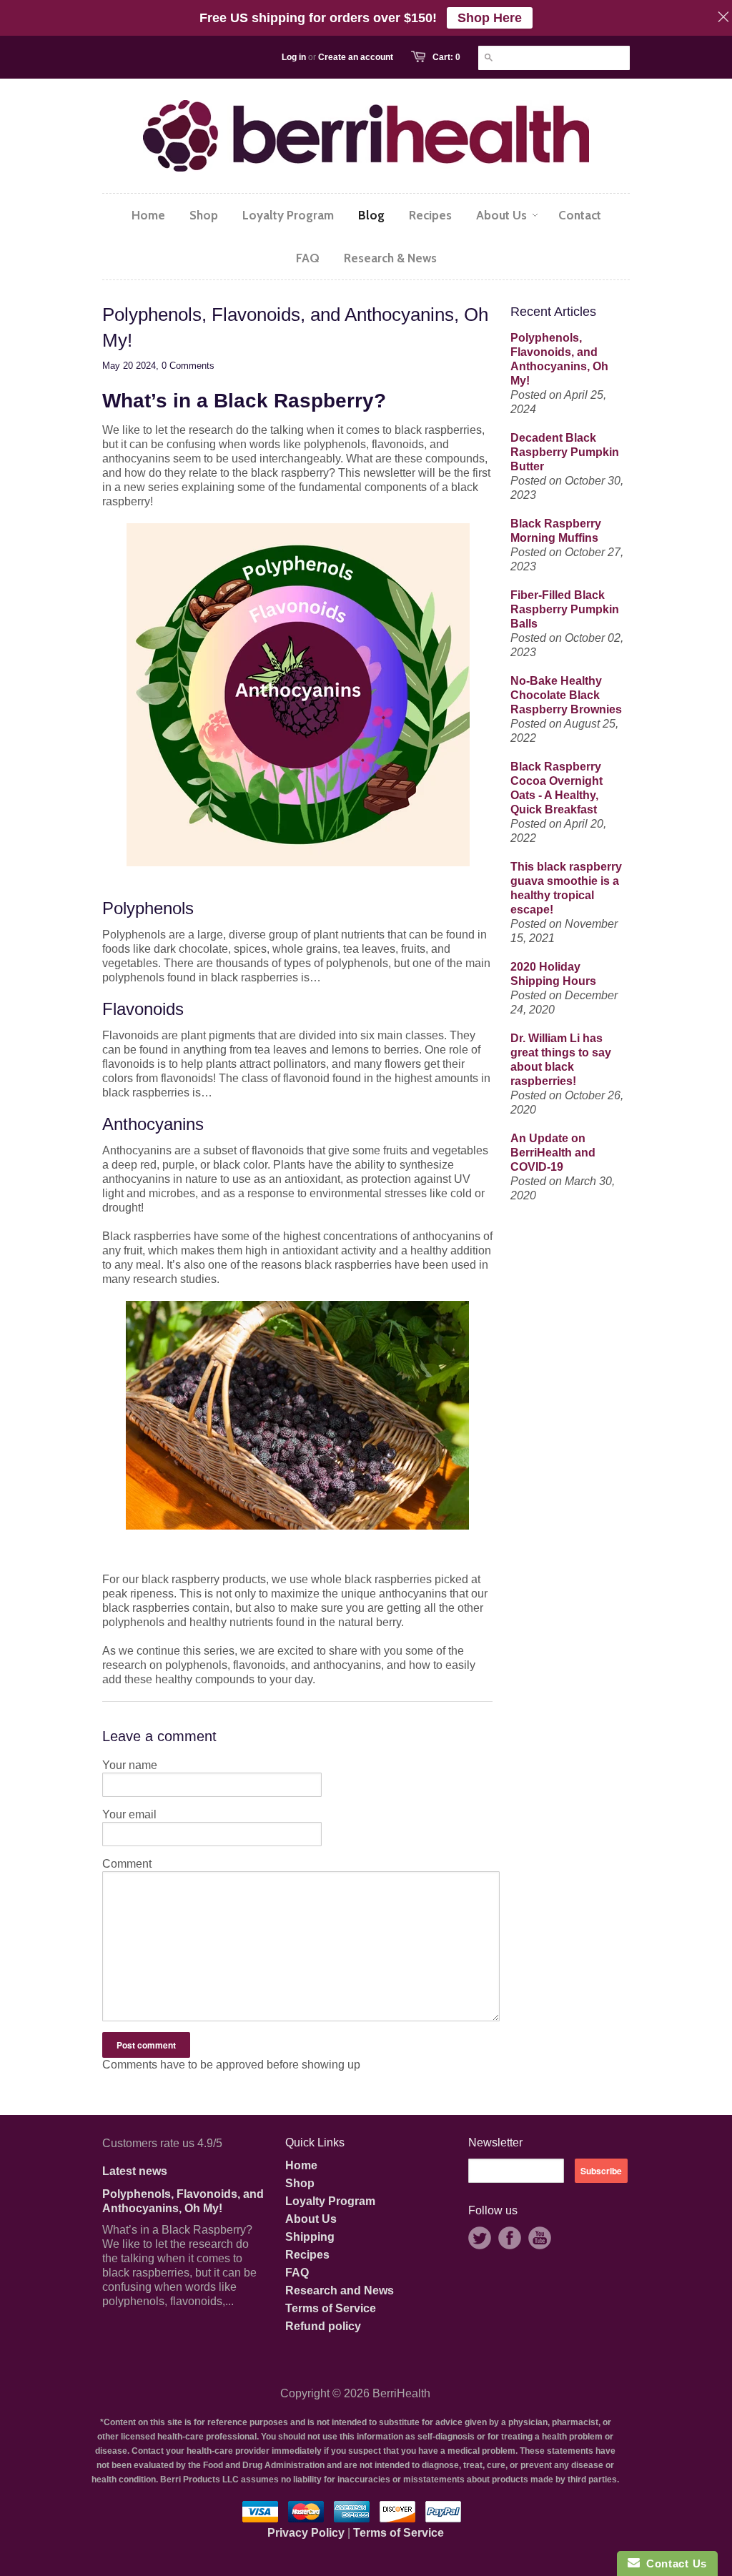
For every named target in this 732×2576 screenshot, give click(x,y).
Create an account (356, 57)
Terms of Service (331, 2308)
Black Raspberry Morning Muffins (556, 531)
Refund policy (323, 2326)
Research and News (340, 2290)
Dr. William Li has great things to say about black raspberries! (561, 1060)
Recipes (307, 2255)
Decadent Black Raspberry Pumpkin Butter (565, 452)
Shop (300, 2183)
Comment (127, 1864)
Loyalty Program (330, 2201)
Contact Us (673, 2563)
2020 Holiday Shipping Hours (553, 974)
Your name (130, 1765)
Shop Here (490, 18)
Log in (294, 57)
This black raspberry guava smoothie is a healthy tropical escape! (566, 888)
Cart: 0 (446, 57)
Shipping (310, 2237)
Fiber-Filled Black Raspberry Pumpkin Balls (565, 609)
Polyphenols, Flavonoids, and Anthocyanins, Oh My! (559, 359)
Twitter (480, 2238)
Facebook (510, 2238)
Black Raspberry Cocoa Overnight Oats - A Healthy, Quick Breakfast (557, 788)
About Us (311, 2219)
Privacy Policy (306, 2533)
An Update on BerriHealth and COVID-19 (553, 1153)
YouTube (540, 2238)
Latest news (135, 2171)
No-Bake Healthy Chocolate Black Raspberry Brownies (566, 695)
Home (301, 2165)
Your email (129, 1814)
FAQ (297, 2273)
